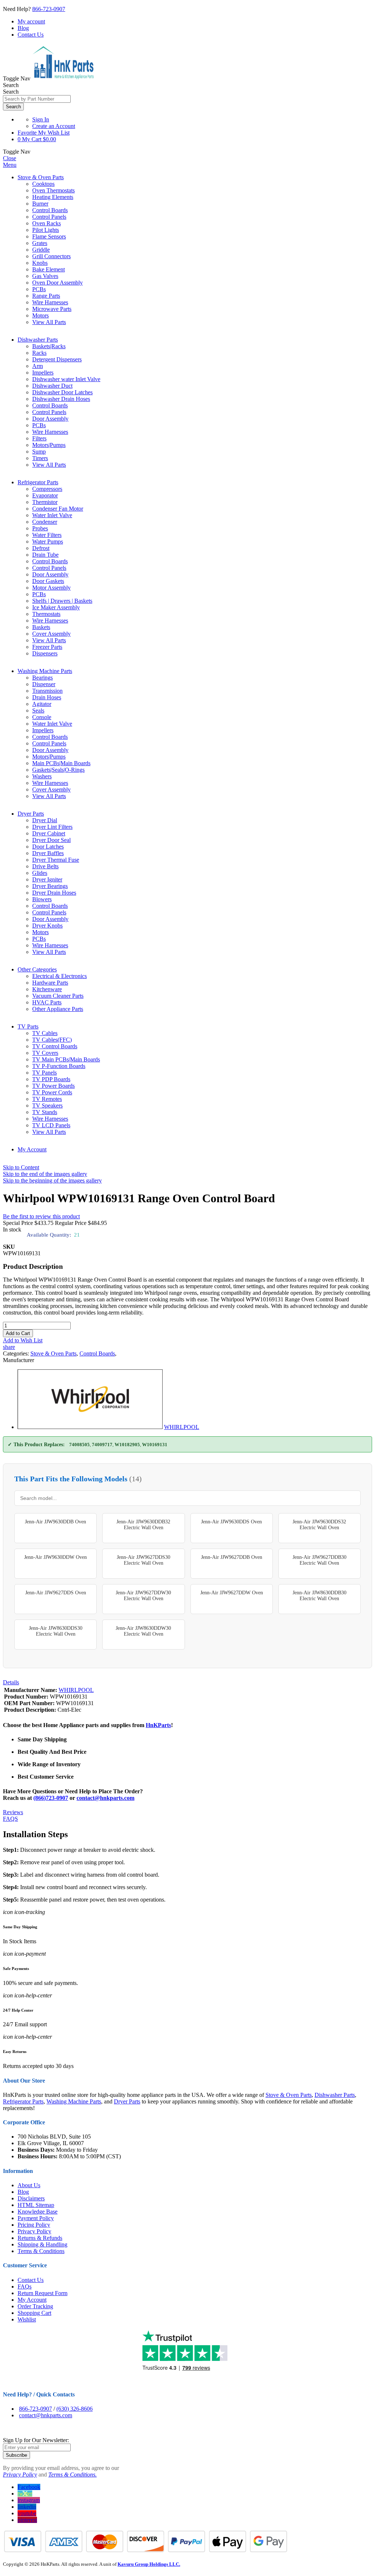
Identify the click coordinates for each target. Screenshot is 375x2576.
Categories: (17, 1353)
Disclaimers (31, 2198)
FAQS (10, 1819)
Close (10, 158)
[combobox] (37, 99)
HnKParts (158, 1725)
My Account (32, 1149)
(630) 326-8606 (75, 2409)
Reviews (13, 1812)
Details (11, 1682)
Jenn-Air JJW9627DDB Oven (232, 1557)
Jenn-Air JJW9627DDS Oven (56, 1593)
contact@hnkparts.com (105, 1798)
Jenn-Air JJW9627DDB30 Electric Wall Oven (320, 1560)
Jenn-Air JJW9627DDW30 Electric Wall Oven (143, 1596)
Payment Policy (36, 2218)
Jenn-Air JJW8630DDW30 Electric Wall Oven (143, 1631)
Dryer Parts (31, 814)
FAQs (25, 2287)
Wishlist (27, 2319)
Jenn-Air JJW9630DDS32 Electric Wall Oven (319, 1525)
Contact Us (31, 35)
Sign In (41, 119)
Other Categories (37, 969)
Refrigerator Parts (38, 482)
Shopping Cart (34, 2313)
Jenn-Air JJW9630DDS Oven (231, 1522)
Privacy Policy (34, 2231)
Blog (23, 28)
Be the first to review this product (41, 1216)
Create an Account (54, 126)
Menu (10, 165)
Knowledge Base (38, 2212)
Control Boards (97, 1353)
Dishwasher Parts (38, 340)
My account (31, 21)
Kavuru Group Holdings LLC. (149, 2564)
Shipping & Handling (42, 2244)
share (9, 1347)
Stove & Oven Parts (41, 177)
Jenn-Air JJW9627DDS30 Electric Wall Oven (144, 1560)
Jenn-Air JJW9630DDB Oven (55, 1522)
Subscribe (16, 2455)
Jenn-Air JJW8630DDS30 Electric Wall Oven (56, 1631)
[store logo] (63, 78)
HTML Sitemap (36, 2205)
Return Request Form (42, 2293)
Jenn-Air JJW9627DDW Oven (232, 1593)
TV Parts (28, 1026)
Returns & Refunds (40, 2238)
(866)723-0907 (51, 1798)
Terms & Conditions (41, 2251)
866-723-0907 (49, 9)
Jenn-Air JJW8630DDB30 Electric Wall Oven (320, 1596)
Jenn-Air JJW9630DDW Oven (55, 1557)
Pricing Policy (34, 2225)
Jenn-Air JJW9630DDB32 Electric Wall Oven (143, 1525)
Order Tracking (35, 2306)
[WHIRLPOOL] (90, 1427)
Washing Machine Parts (45, 671)
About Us (29, 2185)
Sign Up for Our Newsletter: (36, 2440)
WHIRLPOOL (182, 1427)
